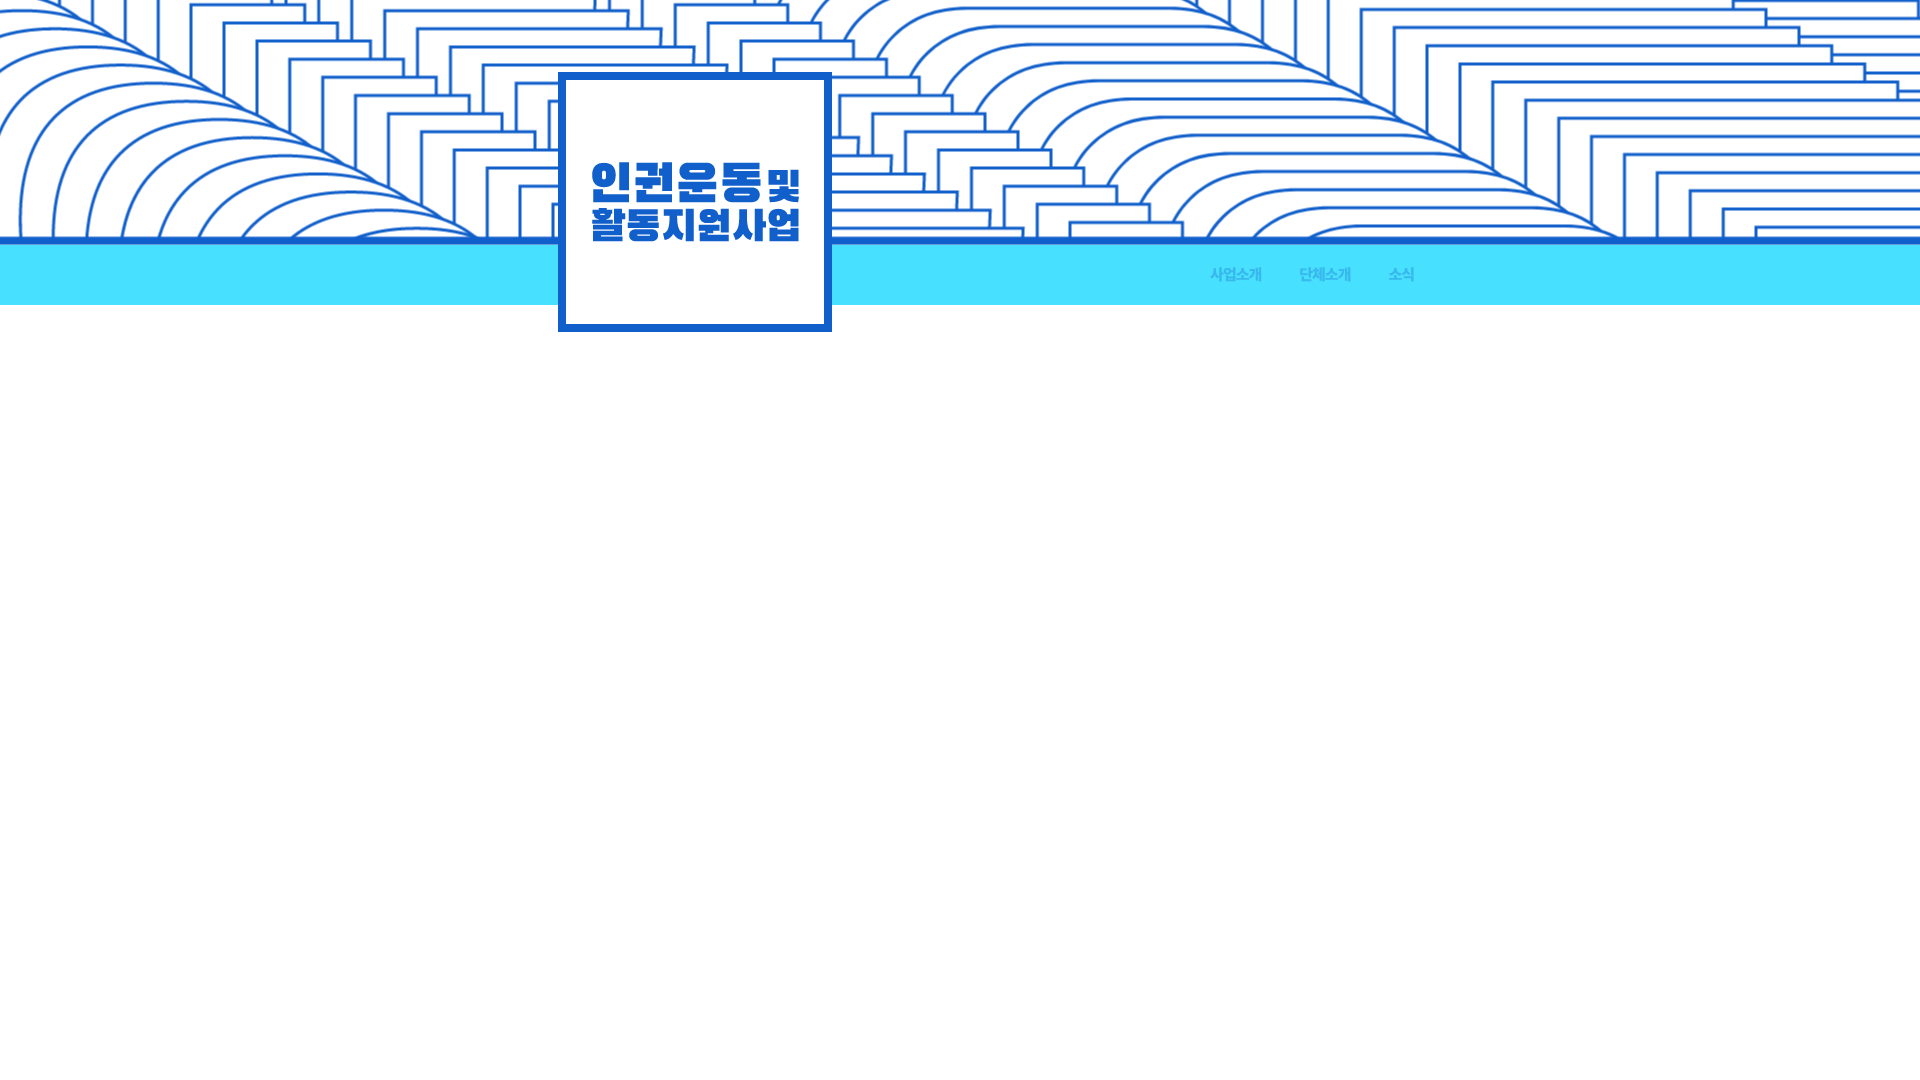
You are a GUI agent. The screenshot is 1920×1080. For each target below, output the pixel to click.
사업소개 (1235, 274)
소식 (1401, 274)
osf (695, 202)
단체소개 (1324, 274)
